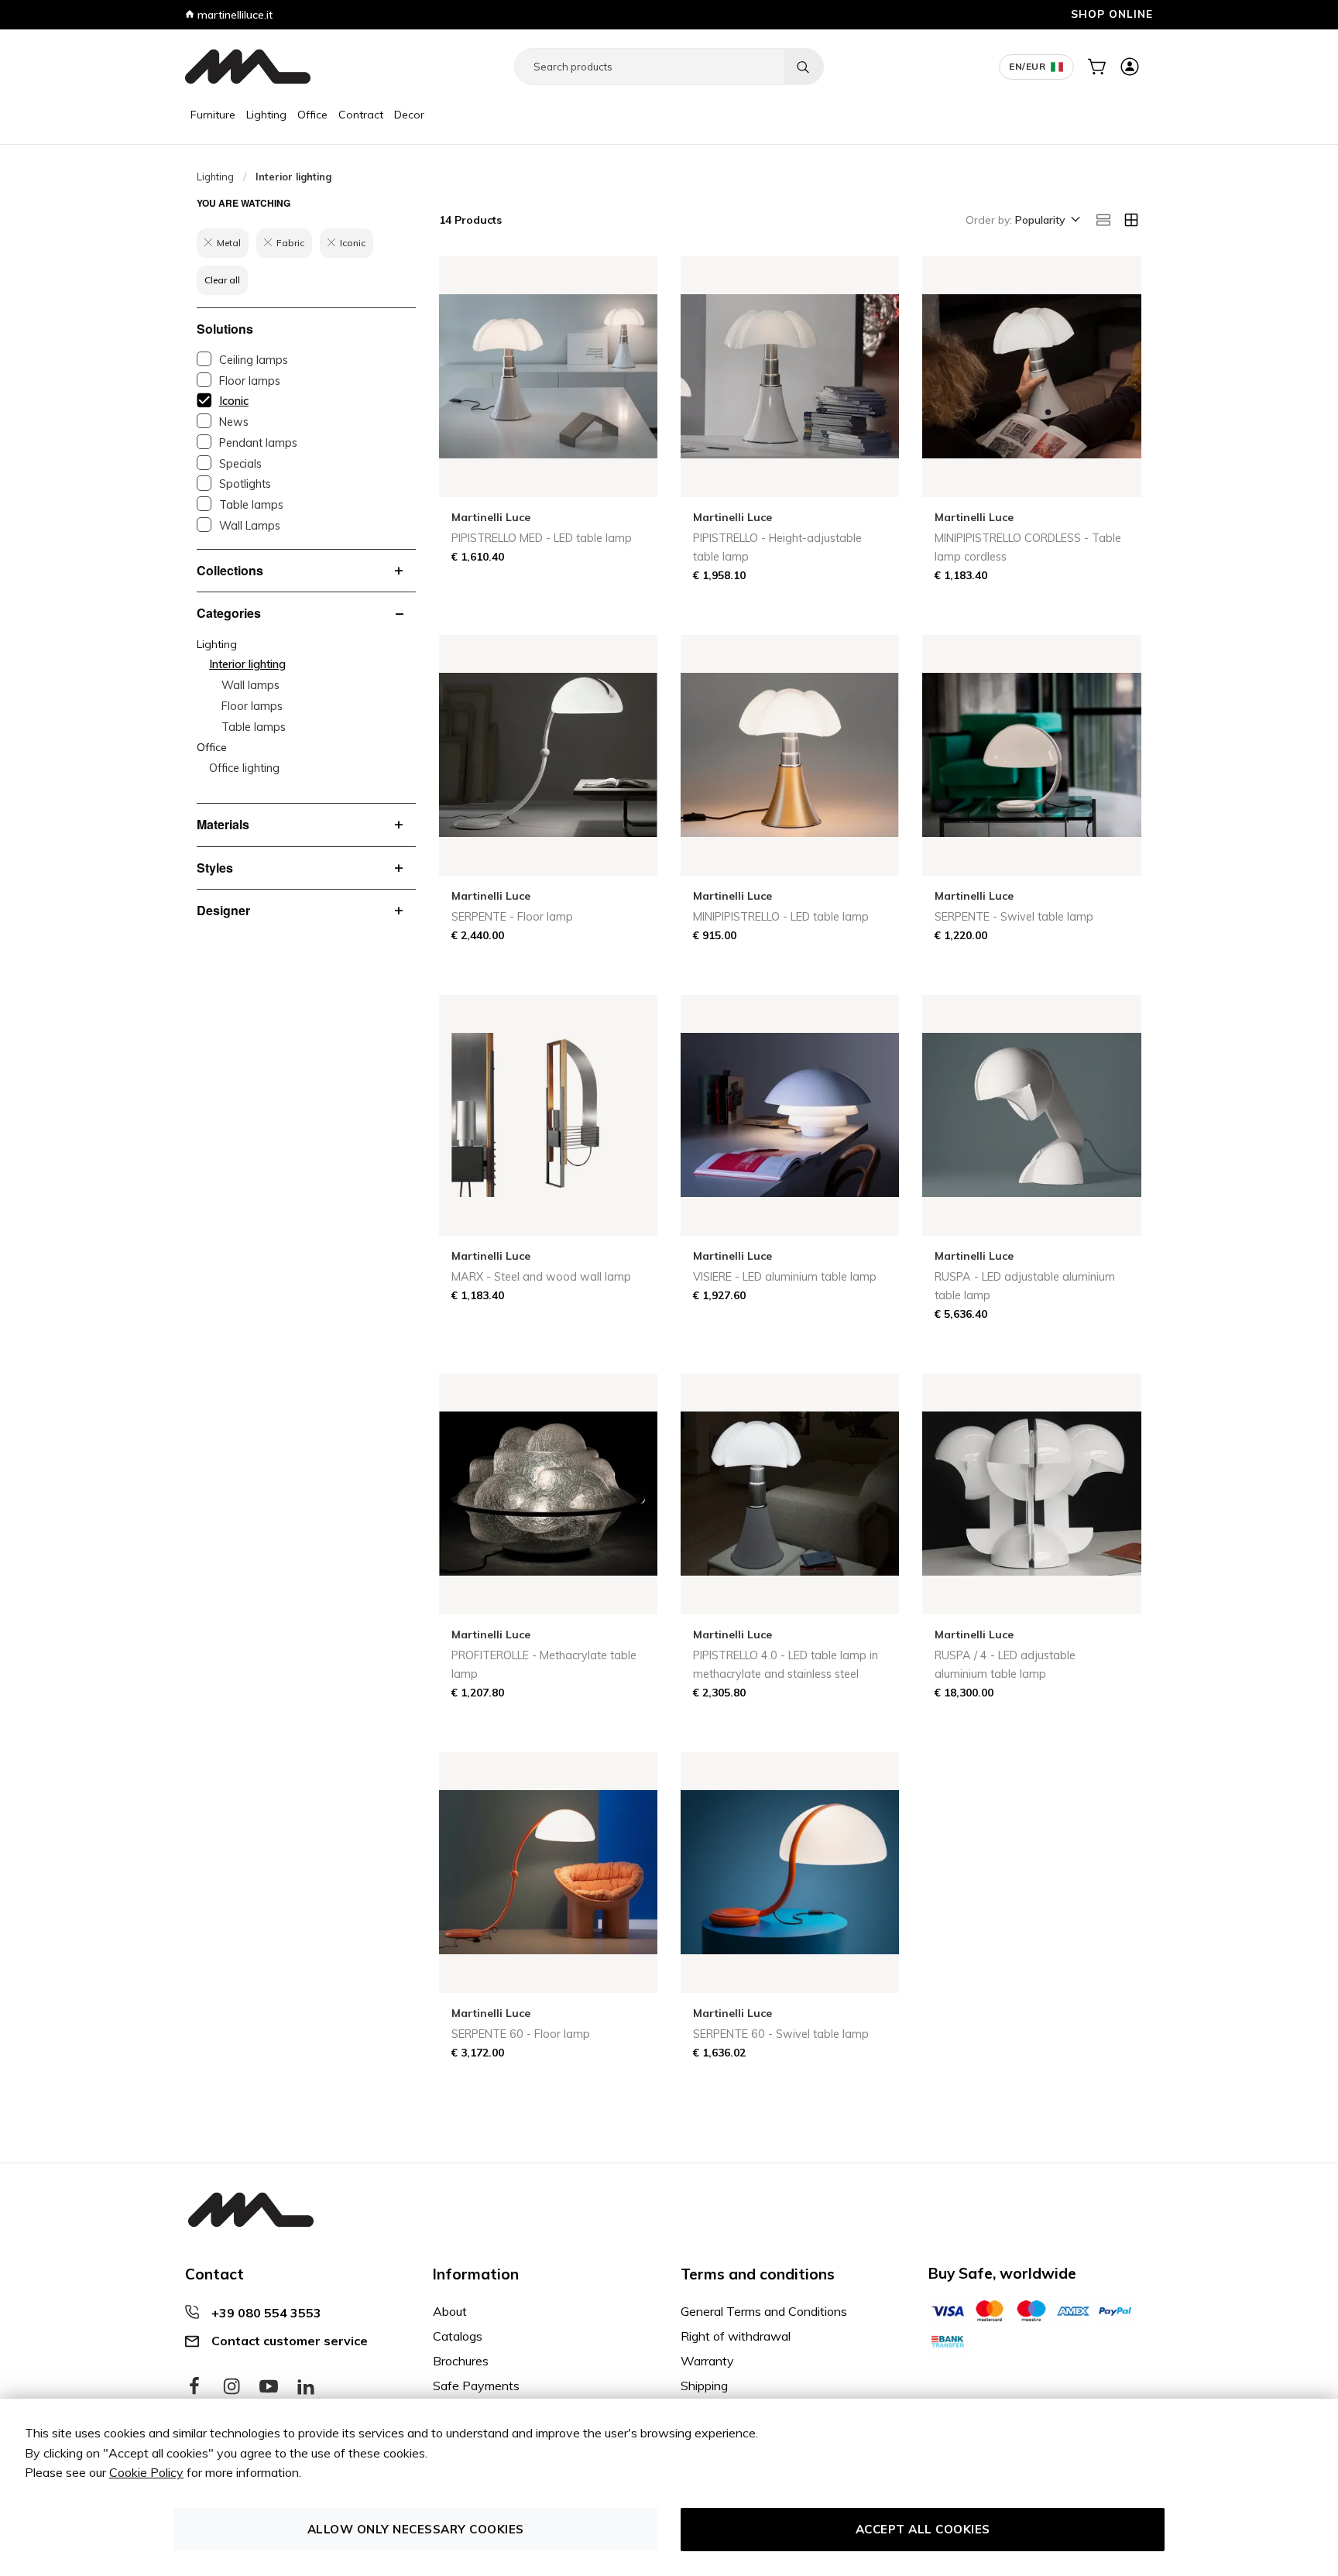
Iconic (234, 401)
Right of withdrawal (736, 2336)
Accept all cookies (923, 2529)
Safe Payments (476, 2386)
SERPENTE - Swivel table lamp (1014, 917)
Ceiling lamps (254, 360)
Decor (409, 115)
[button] (1046, 221)
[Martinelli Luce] (248, 67)
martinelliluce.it (233, 15)
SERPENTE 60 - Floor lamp (521, 2034)
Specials (240, 464)
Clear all (222, 280)
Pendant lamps (258, 443)
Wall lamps (250, 685)
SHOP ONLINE (1112, 14)
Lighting (266, 115)
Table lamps (251, 505)
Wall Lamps (250, 526)
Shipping (704, 2386)
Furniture (213, 115)
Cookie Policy (146, 2472)
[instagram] (232, 2387)
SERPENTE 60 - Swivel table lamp (781, 2034)
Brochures (461, 2361)
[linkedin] (306, 2387)
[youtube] (269, 2387)
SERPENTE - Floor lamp (512, 917)
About (450, 2311)
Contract (361, 115)
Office (312, 115)
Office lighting (244, 768)
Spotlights (245, 484)
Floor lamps (250, 381)
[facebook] (194, 2387)
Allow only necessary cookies (416, 2529)
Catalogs (458, 2336)
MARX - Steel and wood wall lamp (541, 1277)
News (234, 422)
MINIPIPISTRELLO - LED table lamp (781, 917)
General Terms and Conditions (764, 2311)
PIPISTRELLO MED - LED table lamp (542, 538)
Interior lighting (247, 664)
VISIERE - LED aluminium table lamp (785, 1277)
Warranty (707, 2361)
